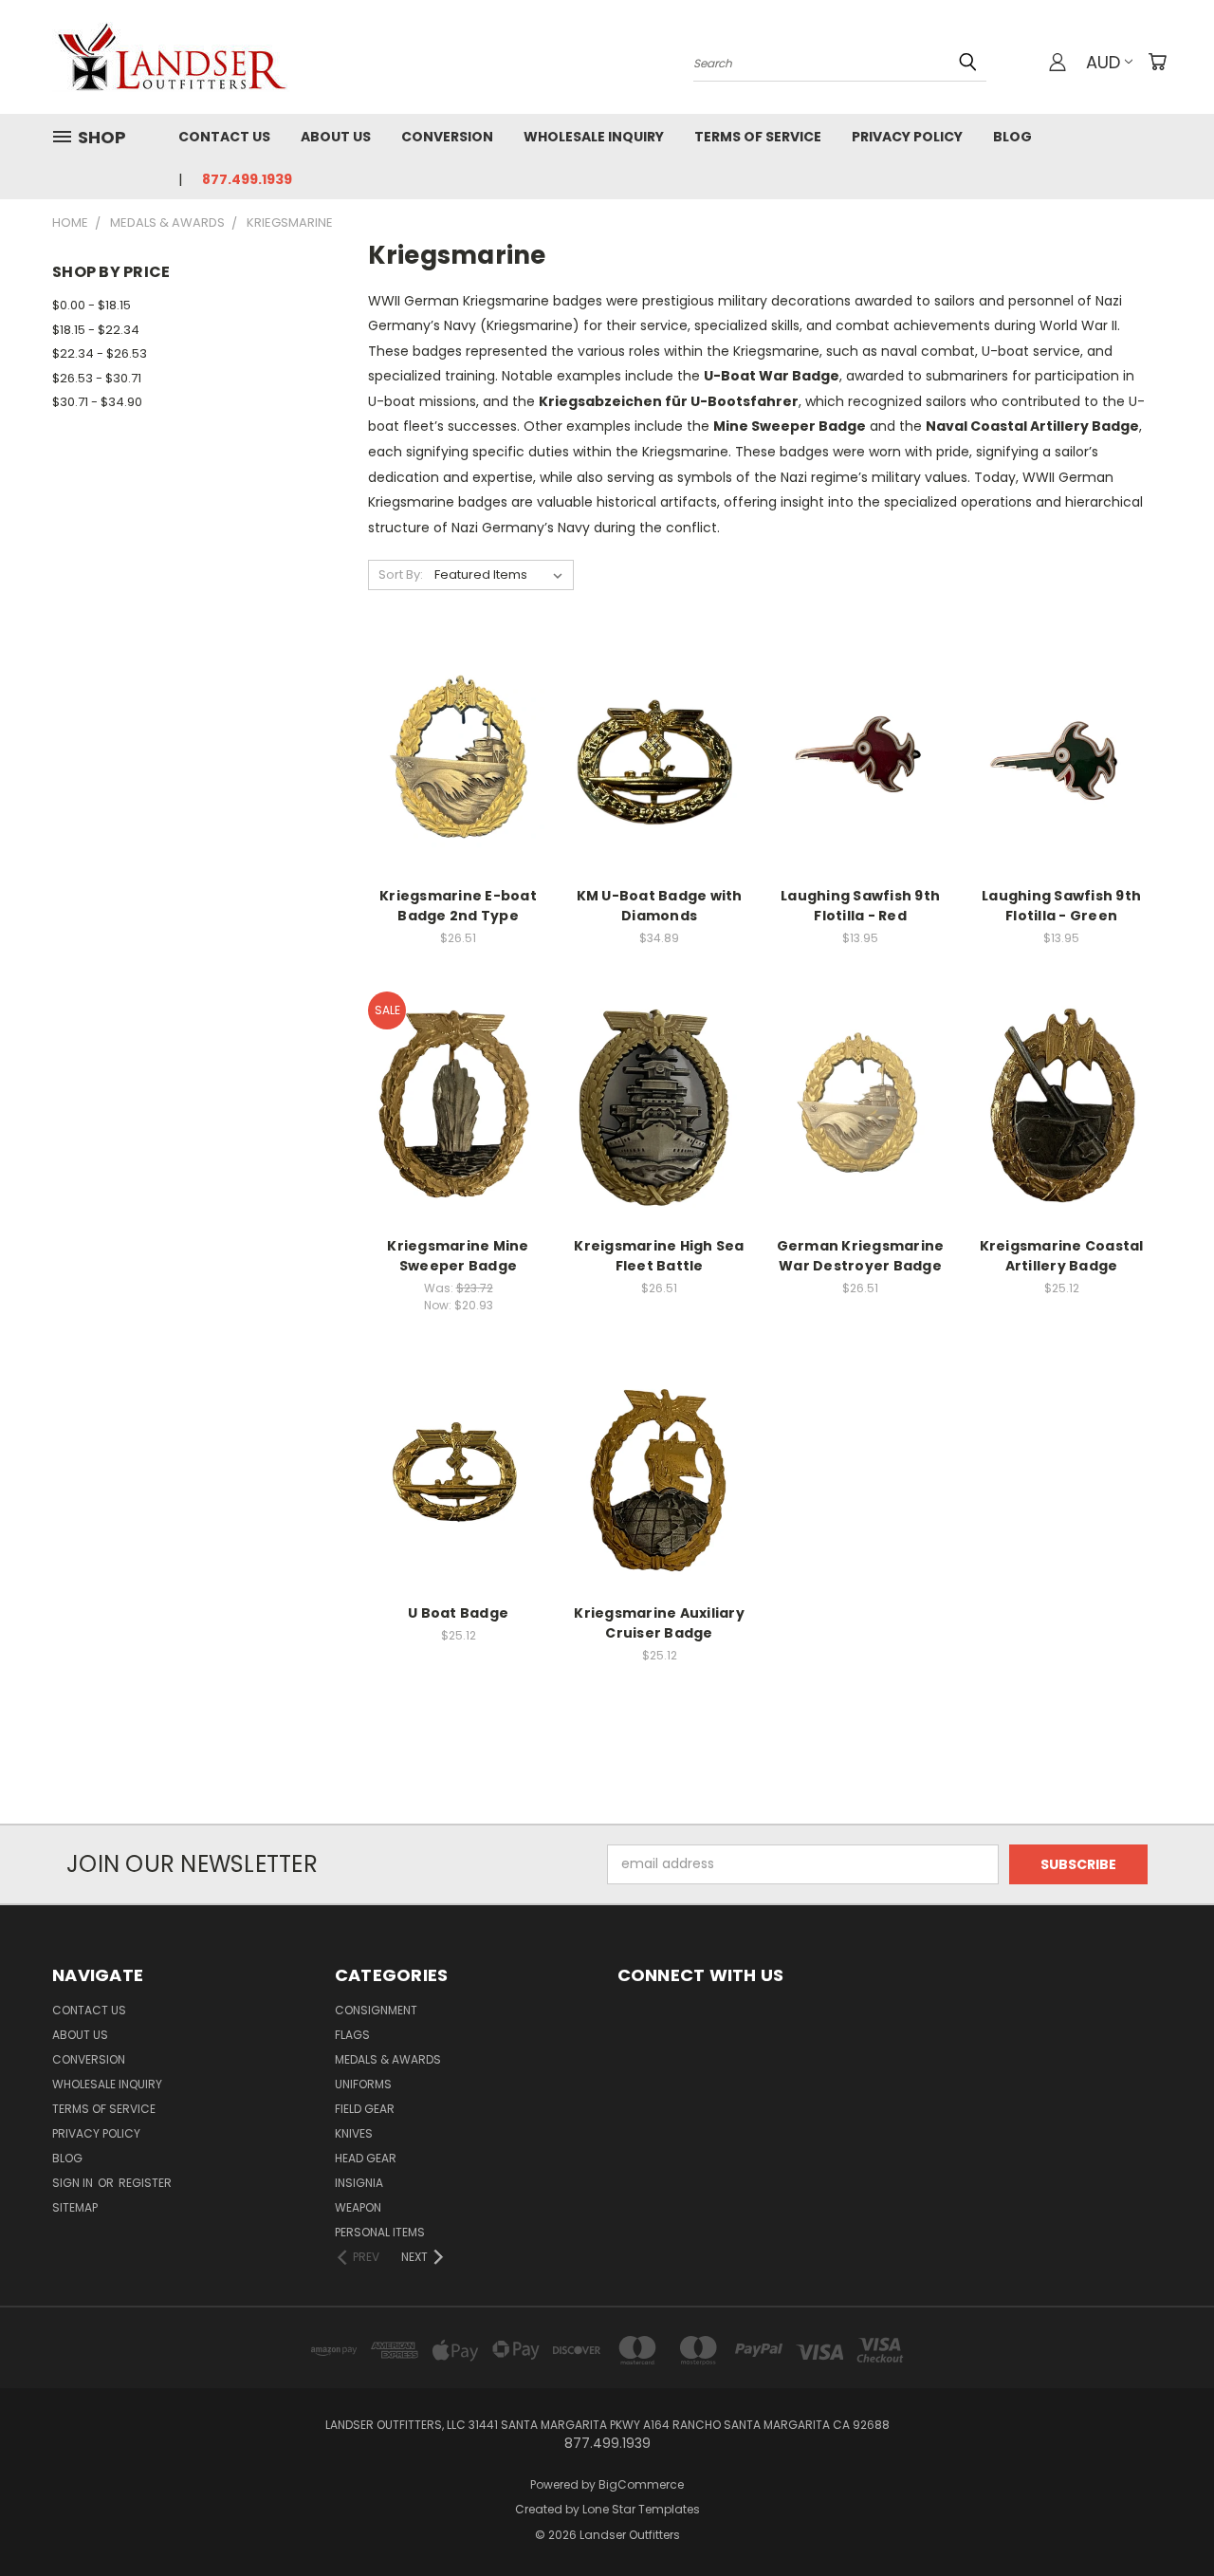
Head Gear (366, 2158)
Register (145, 2183)
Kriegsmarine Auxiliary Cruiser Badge (659, 1623)
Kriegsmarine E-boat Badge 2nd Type (458, 906)
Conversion (447, 137)
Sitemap (75, 2207)
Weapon (358, 2207)
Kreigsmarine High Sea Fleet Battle (659, 1256)
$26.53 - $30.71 (97, 378)
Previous (1164, 2517)
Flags (352, 2035)
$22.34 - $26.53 (100, 353)
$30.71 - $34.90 (97, 402)
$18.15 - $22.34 (96, 330)
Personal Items (380, 2232)
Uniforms (363, 2084)
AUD (1103, 62)
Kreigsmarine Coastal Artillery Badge (1062, 1256)
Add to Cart (459, 790)
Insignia (359, 2183)
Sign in (74, 2183)
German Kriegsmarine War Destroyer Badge (861, 1256)
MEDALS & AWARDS (388, 2059)
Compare (452, 755)
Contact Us (224, 137)
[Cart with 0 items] (1157, 62)
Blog (1012, 137)
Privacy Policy (907, 137)
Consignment (376, 2010)
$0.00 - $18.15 (92, 305)
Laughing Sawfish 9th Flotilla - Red (860, 906)
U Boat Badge (458, 1613)
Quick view (458, 718)
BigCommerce (641, 2484)
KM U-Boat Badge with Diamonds (660, 906)
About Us (336, 137)
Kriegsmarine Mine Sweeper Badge (458, 1256)
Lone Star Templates (641, 2509)
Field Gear (365, 2109)
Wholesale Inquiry (594, 137)
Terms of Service (758, 137)
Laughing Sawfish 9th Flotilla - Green (1061, 906)
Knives (354, 2133)
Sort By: (401, 575)
